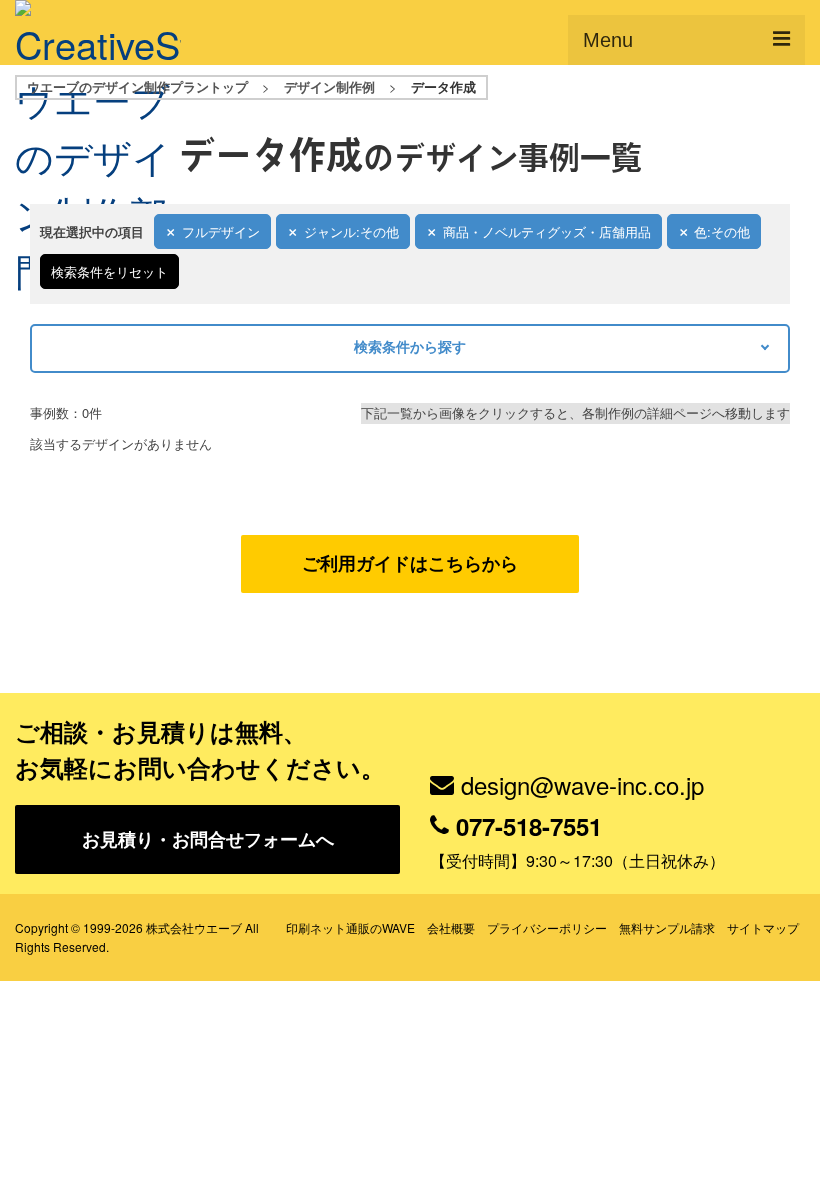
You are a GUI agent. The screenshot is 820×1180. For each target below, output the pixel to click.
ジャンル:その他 (351, 231)
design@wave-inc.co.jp (582, 784)
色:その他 (722, 231)
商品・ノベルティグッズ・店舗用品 (547, 231)
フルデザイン (221, 231)
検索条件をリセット (109, 271)
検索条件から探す (410, 346)
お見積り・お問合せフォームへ (208, 839)
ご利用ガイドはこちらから (410, 563)
